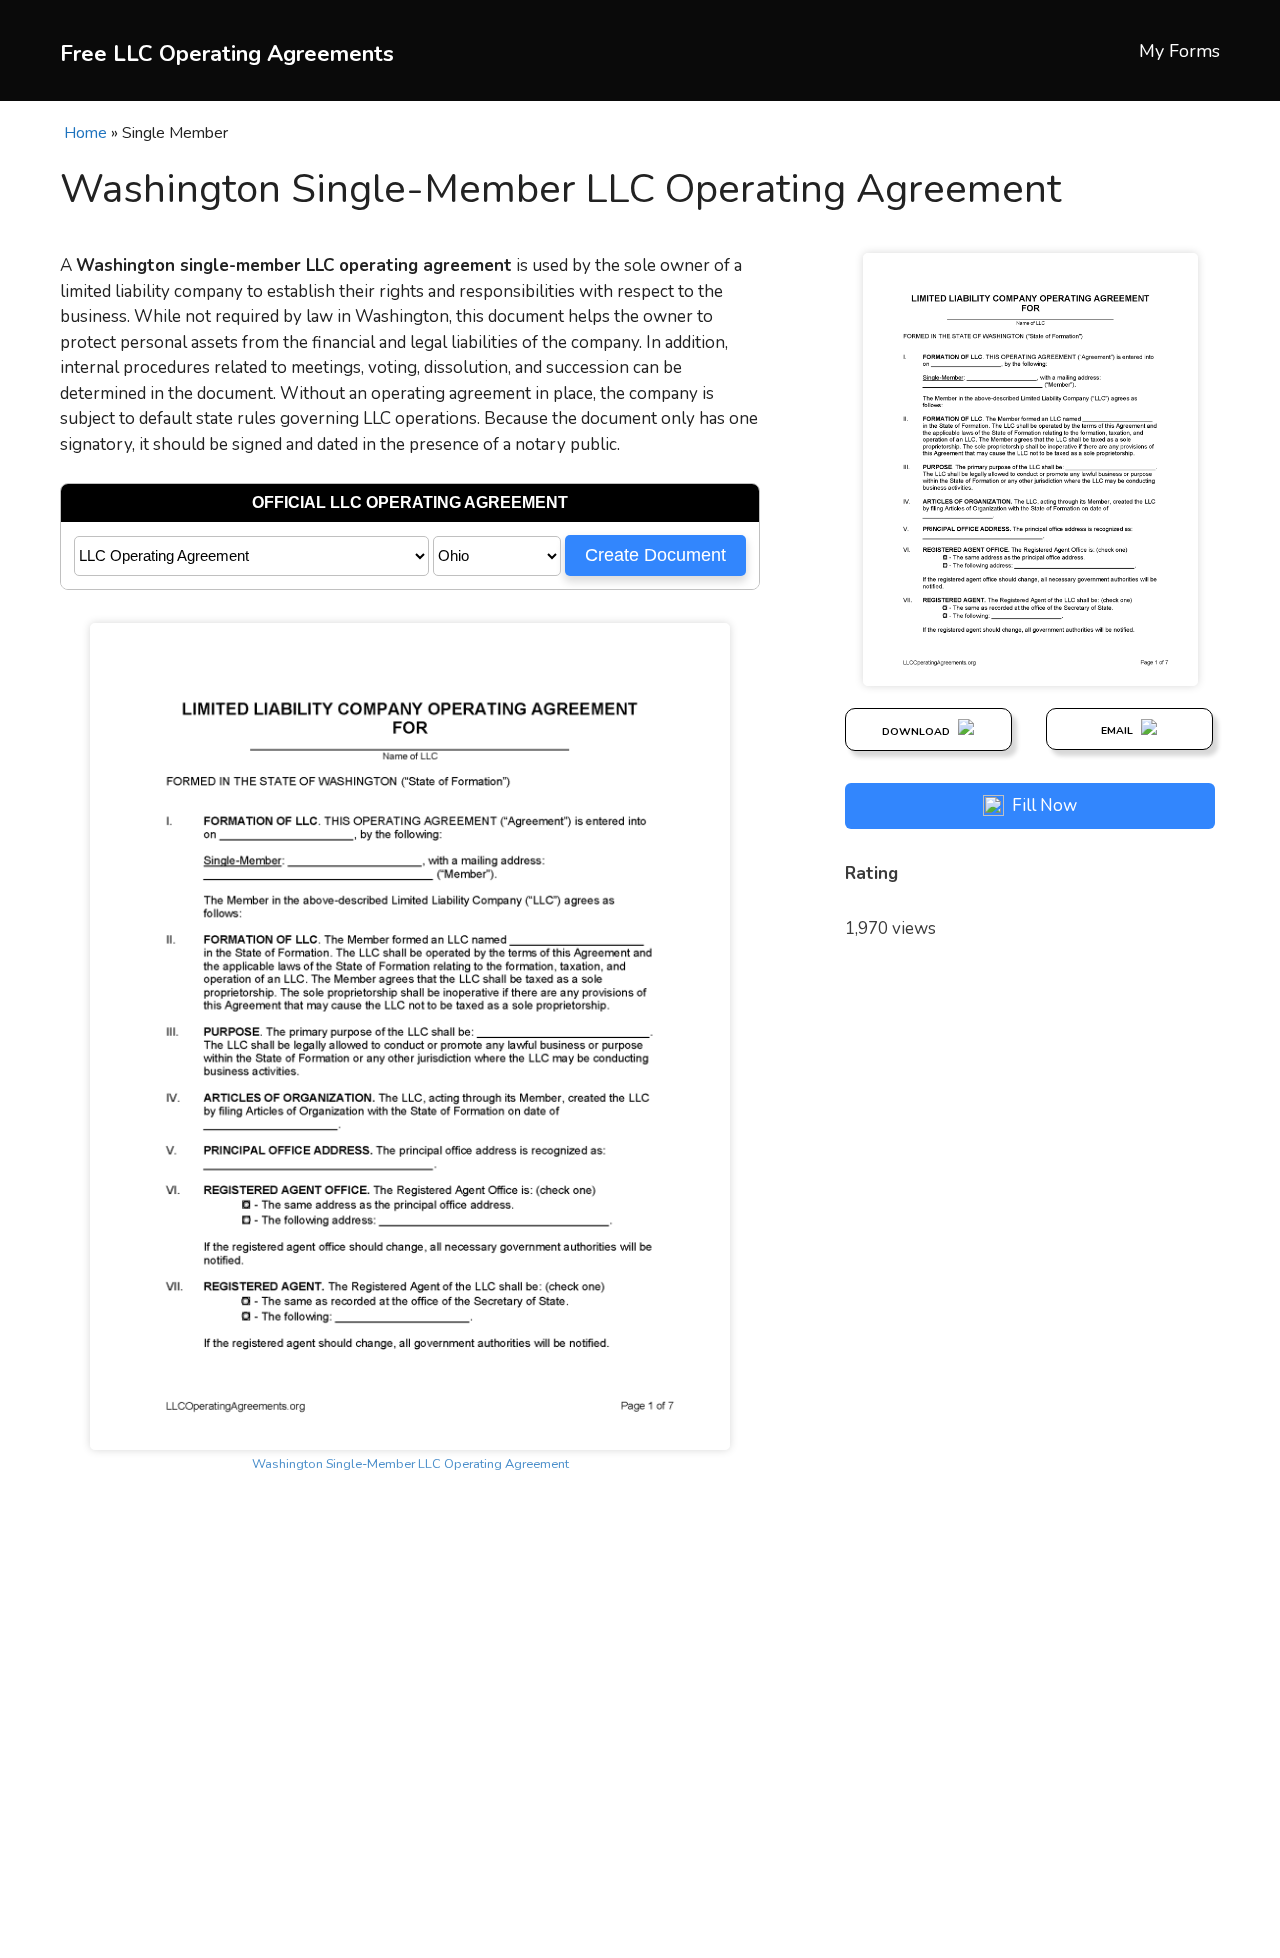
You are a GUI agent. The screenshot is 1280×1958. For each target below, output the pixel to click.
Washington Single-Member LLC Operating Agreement (410, 1464)
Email (1118, 730)
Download (917, 731)
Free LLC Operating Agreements (227, 54)
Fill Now (1044, 805)
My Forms (1179, 51)
